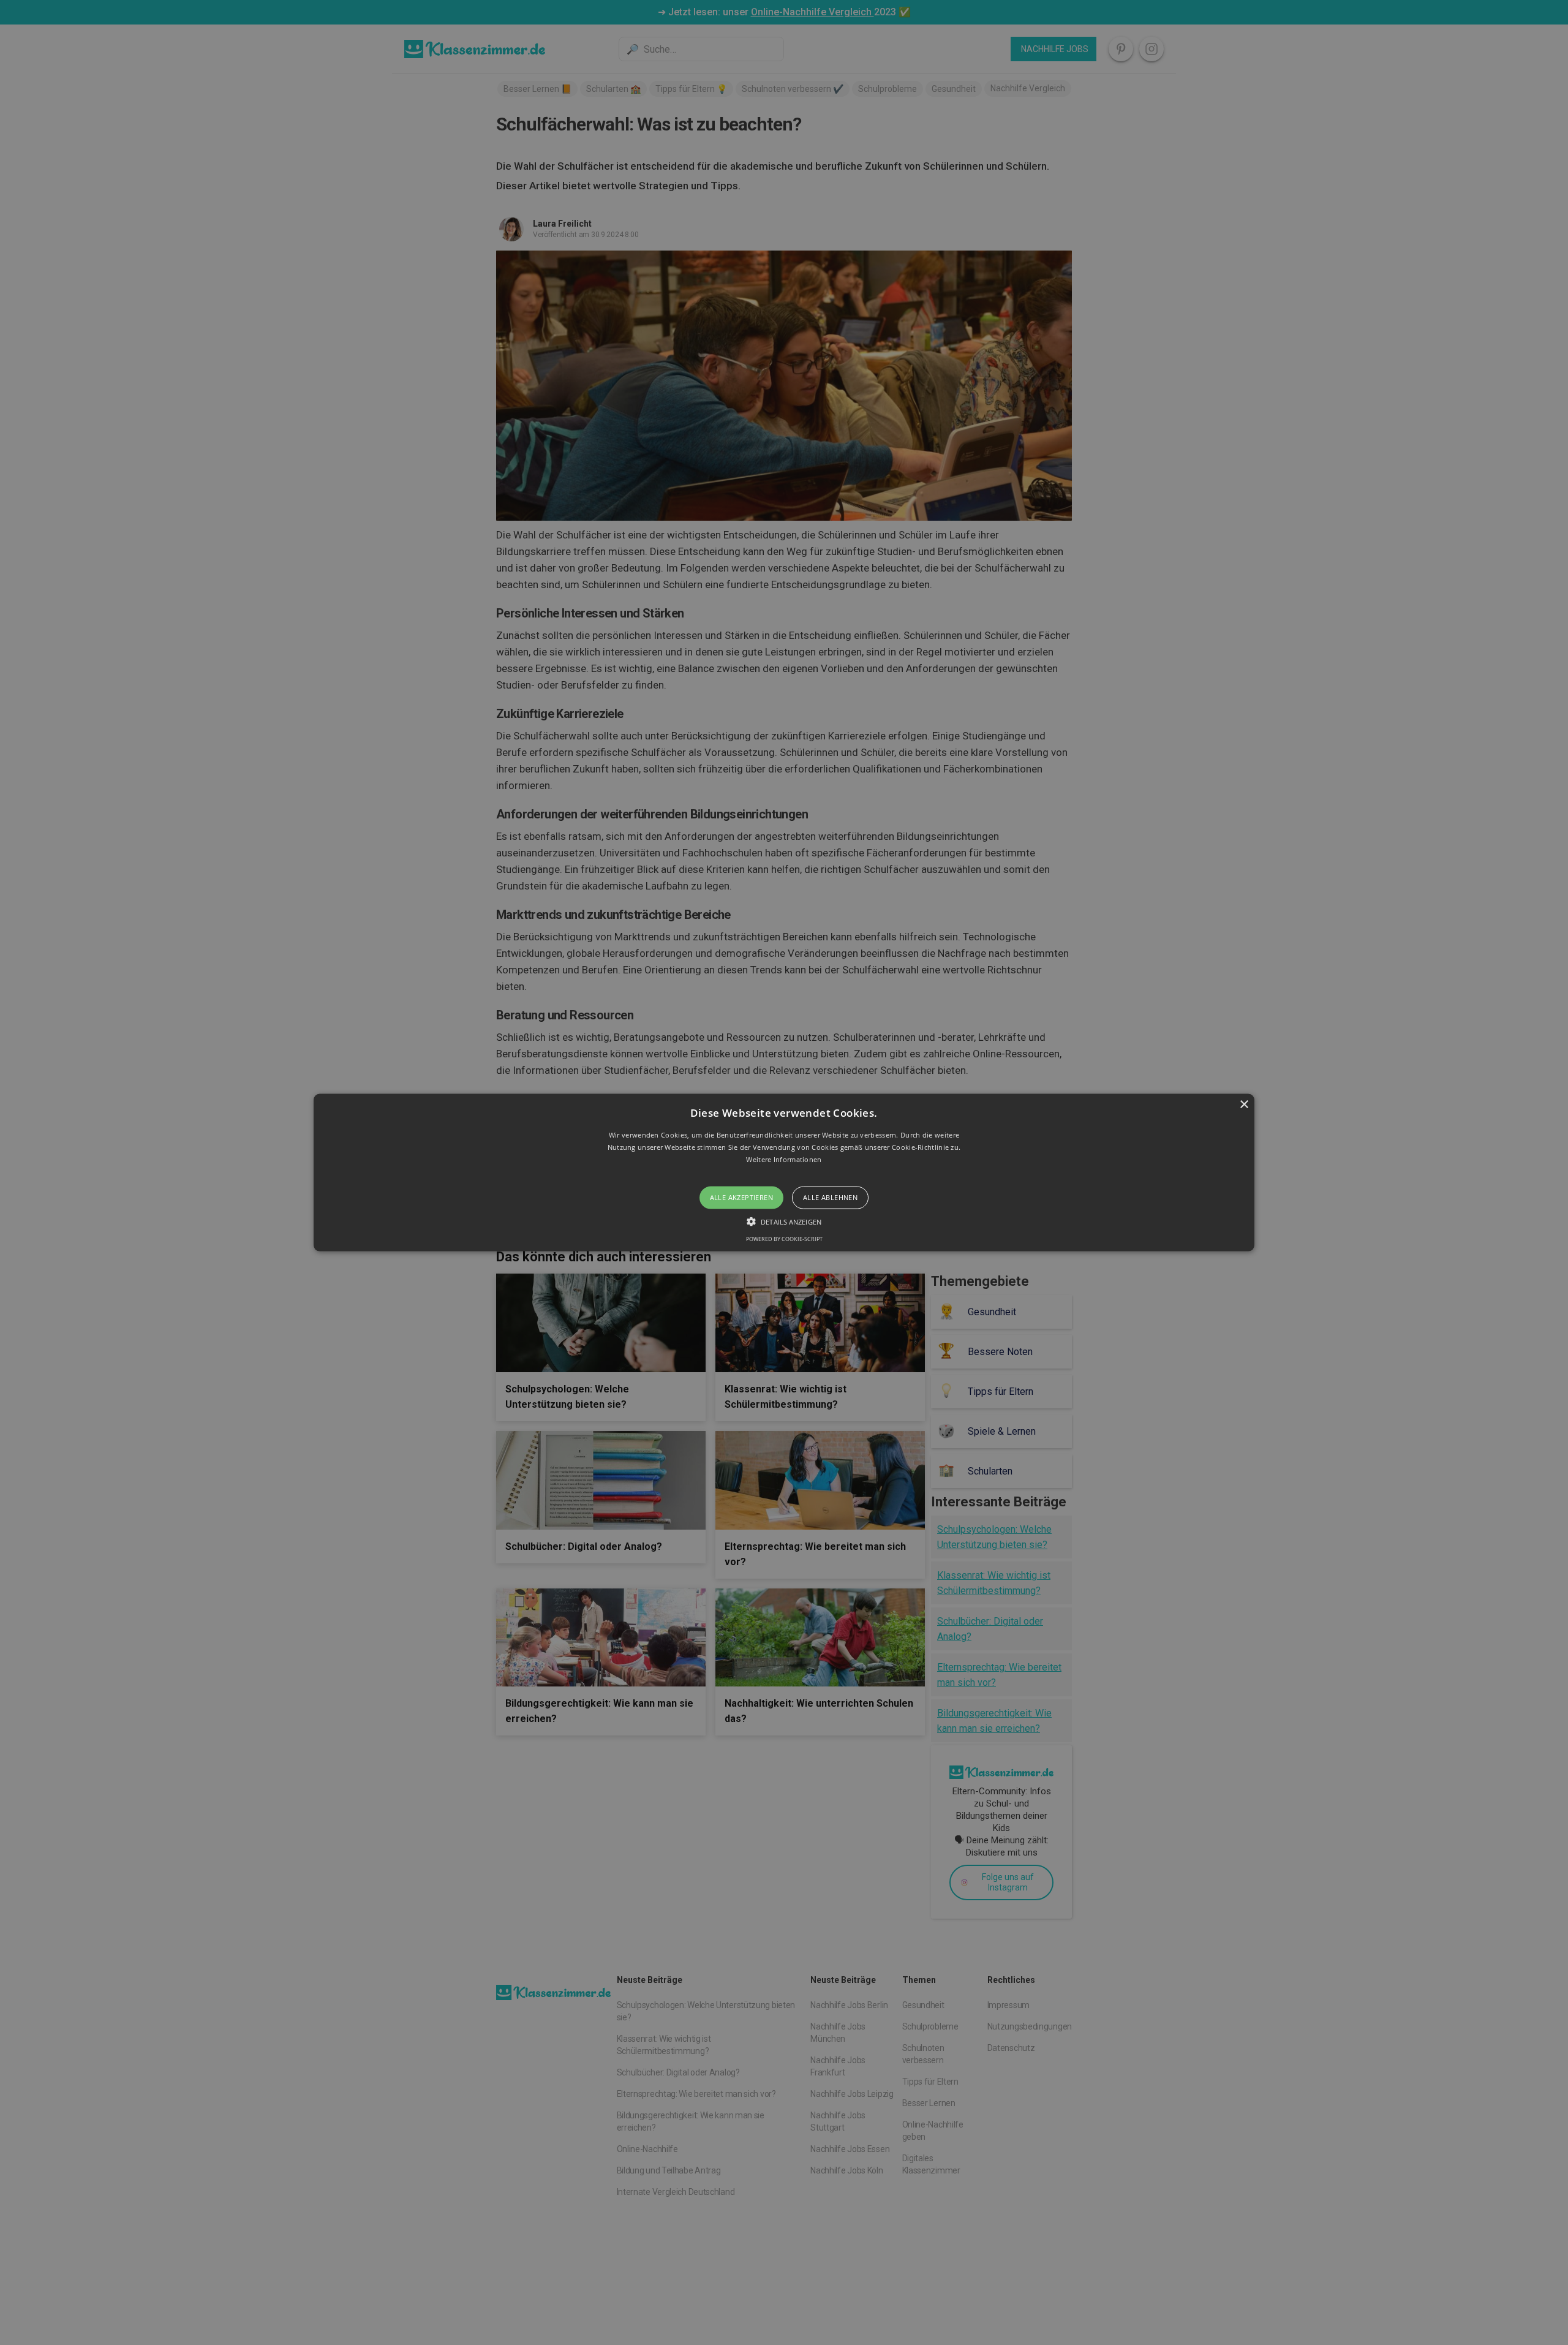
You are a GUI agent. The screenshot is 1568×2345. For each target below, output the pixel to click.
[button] (784, 1173)
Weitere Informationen (784, 1159)
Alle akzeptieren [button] (741, 1197)
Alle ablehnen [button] (830, 1197)
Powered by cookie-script (784, 1238)
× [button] (1244, 1105)
